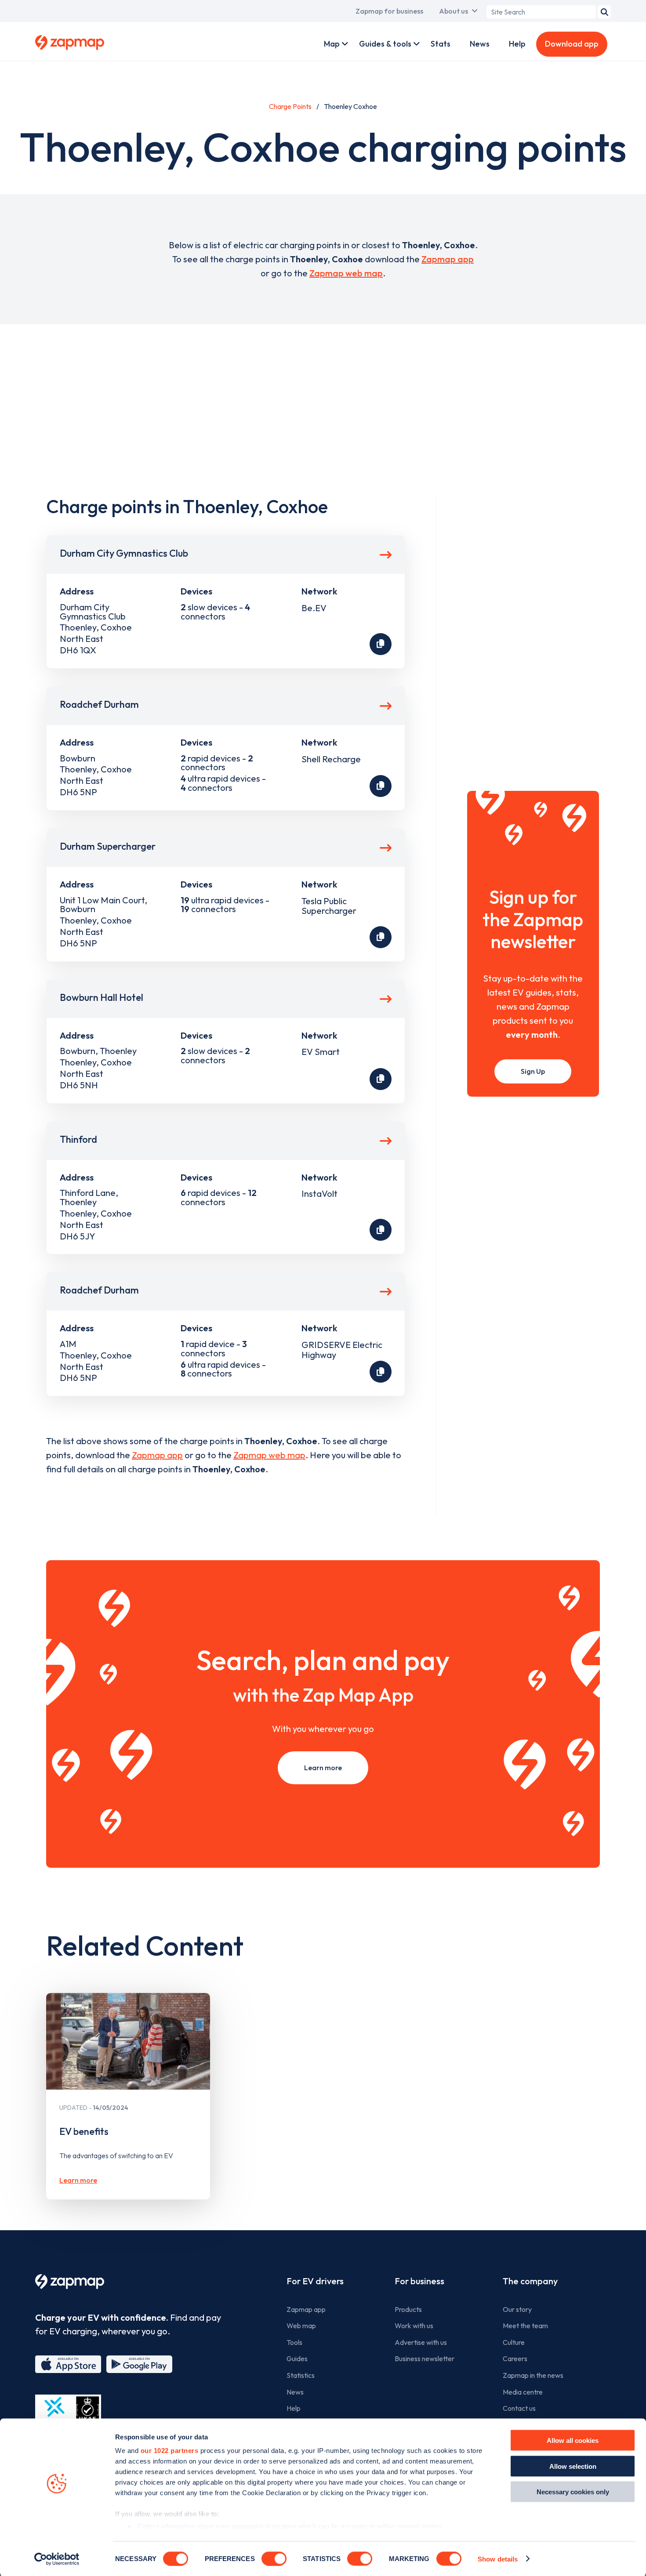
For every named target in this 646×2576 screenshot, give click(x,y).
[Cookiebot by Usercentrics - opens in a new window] (57, 2559)
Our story (517, 2309)
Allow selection (573, 2466)
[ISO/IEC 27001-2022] (68, 2415)
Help (517, 44)
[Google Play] (139, 2364)
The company (530, 2281)
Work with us (414, 2326)
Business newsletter (425, 2359)
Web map (301, 2326)
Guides (297, 2359)
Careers (515, 2359)
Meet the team (525, 2326)
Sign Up (533, 1071)
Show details (498, 2559)
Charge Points (290, 106)
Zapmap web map (346, 273)
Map (332, 44)
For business (419, 2281)
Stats (441, 44)
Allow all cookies (573, 2440)
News (480, 44)
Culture (514, 2342)
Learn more (323, 1768)
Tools (294, 2342)
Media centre (523, 2392)
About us (454, 11)
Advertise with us (421, 2342)
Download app (572, 44)
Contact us (519, 2408)
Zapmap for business (389, 11)
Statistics (301, 2375)
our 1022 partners (170, 2451)
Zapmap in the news (533, 2375)
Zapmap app (448, 259)
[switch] (274, 2558)
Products (408, 2309)
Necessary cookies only (573, 2492)
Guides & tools (385, 44)
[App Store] (68, 2364)
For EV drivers (315, 2281)
